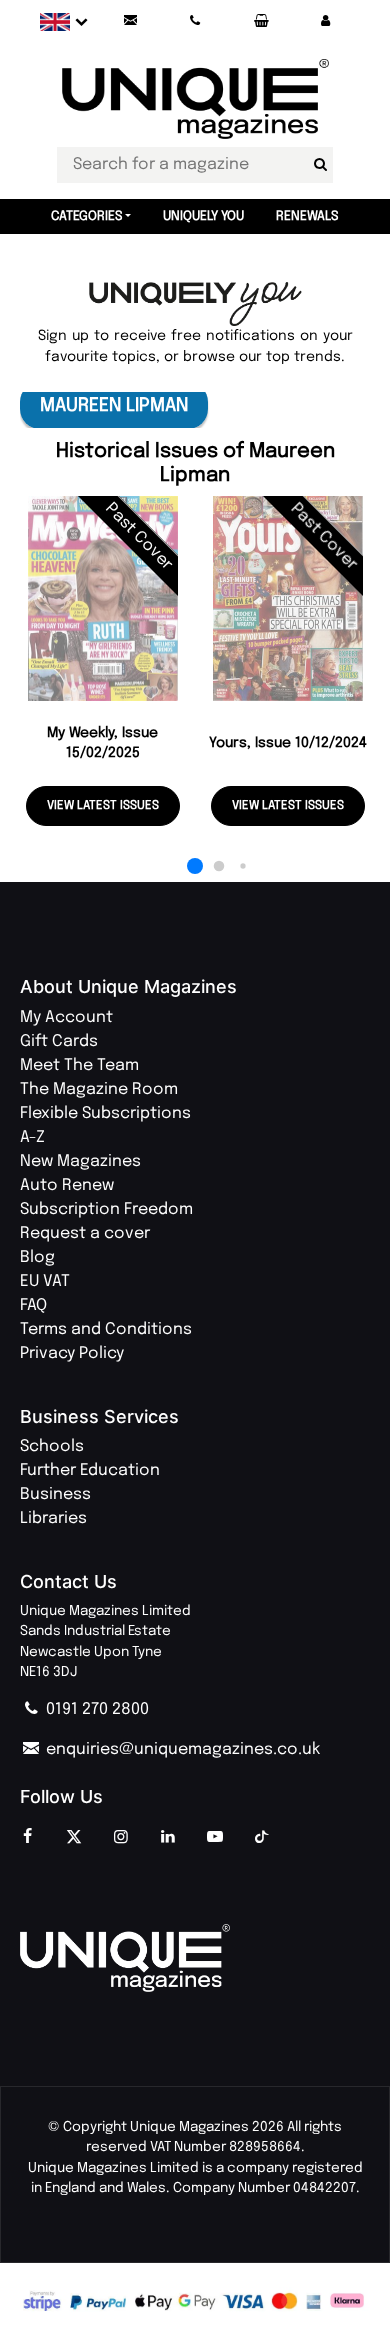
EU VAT (45, 1281)
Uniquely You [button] (203, 216)
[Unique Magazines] (195, 1958)
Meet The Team (79, 1065)
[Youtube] (215, 1838)
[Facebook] (27, 1838)
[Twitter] (74, 1838)
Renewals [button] (307, 216)
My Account (66, 1017)
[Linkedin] (168, 1838)
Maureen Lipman (114, 405)
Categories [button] (87, 216)
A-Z (32, 1137)
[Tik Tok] (262, 1838)
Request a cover (85, 1233)
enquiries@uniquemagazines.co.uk (181, 1749)
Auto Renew (67, 1185)
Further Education (90, 1470)
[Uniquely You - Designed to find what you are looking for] (195, 304)
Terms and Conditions (106, 1329)
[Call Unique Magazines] (196, 21)
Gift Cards (59, 1041)
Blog (37, 1257)
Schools (52, 1446)
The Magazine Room (99, 1089)
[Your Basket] (260, 21)
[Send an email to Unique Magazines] (131, 21)
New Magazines (80, 1161)
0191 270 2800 (95, 1709)
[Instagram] (121, 1838)
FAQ (33, 1305)
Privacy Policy (72, 1353)
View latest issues (103, 806)
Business (55, 1494)
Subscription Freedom (106, 1209)
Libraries (53, 1518)
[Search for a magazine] (320, 165)
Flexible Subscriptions (105, 1113)
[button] (325, 21)
